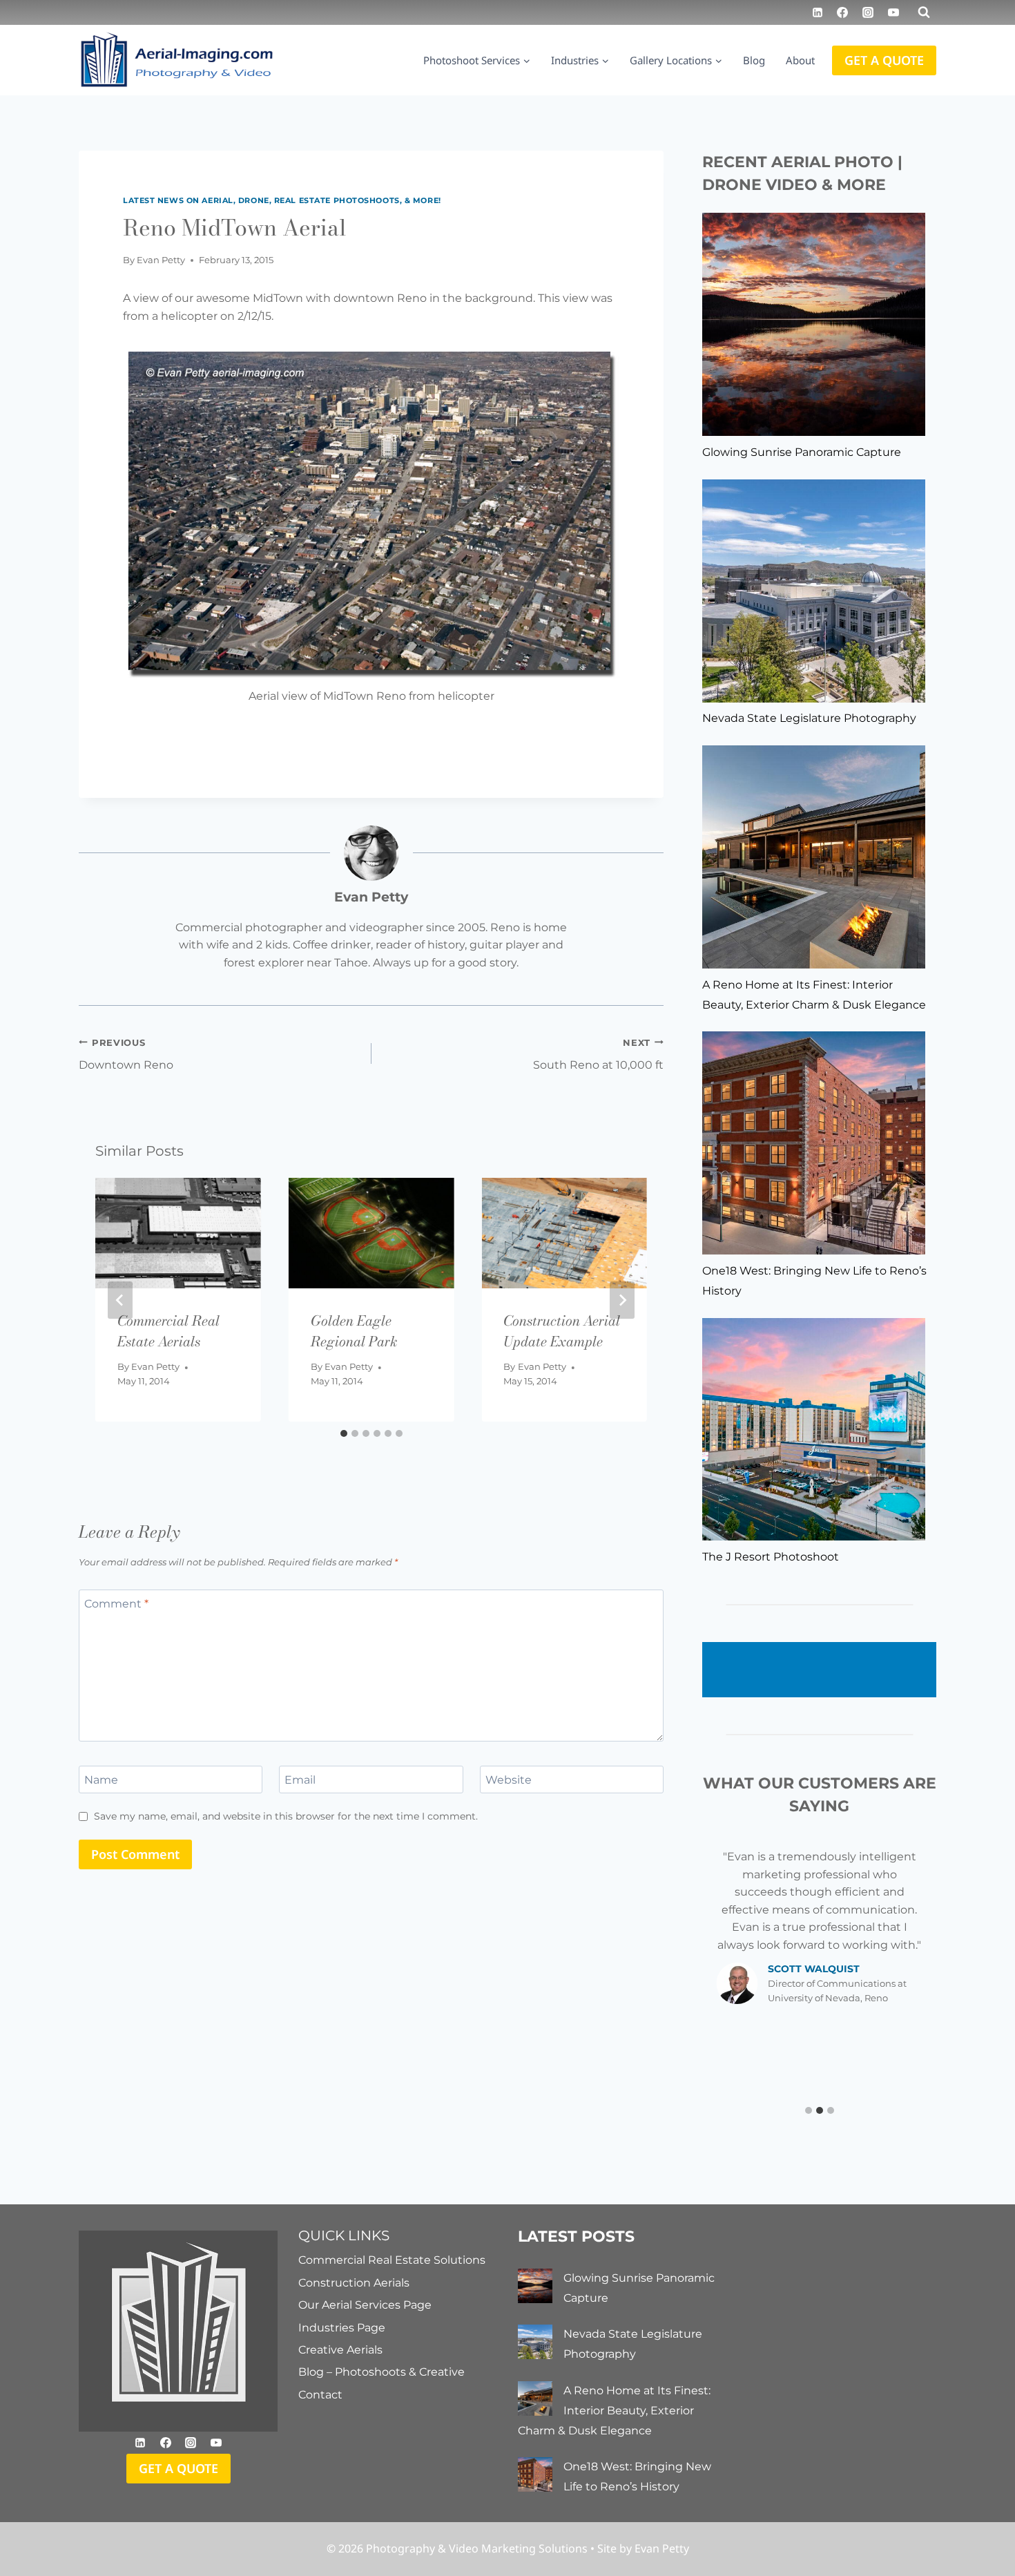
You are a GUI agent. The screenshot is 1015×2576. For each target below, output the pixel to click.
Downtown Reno (126, 1055)
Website (509, 1779)
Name (101, 1779)
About (800, 60)
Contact (320, 2395)
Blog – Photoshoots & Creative (381, 2372)
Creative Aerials (340, 2350)
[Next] (622, 1300)
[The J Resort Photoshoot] (814, 1430)
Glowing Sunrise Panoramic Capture (802, 452)
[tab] (344, 1433)
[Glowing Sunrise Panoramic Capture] (814, 324)
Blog (754, 60)
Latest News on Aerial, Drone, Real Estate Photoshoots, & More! (282, 200)
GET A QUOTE (884, 60)
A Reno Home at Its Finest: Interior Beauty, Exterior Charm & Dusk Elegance (614, 2411)
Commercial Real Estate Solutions (392, 2260)
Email (300, 1779)
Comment (116, 1603)
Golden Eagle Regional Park (354, 1331)
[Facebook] (842, 12)
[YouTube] (893, 12)
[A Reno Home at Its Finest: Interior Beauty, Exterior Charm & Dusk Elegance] (814, 857)
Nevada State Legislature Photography (809, 718)
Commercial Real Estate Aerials (168, 1331)
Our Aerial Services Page (365, 2305)
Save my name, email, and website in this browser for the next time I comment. (286, 1816)
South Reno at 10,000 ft (598, 1055)
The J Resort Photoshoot (771, 1557)
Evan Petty (161, 260)
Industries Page (342, 2328)
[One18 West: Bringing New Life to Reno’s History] (814, 1143)
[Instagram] (868, 12)
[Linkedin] (818, 12)
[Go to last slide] (120, 1300)
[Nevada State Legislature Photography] (814, 591)
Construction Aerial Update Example (562, 1331)
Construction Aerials (354, 2283)
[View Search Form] (924, 12)
